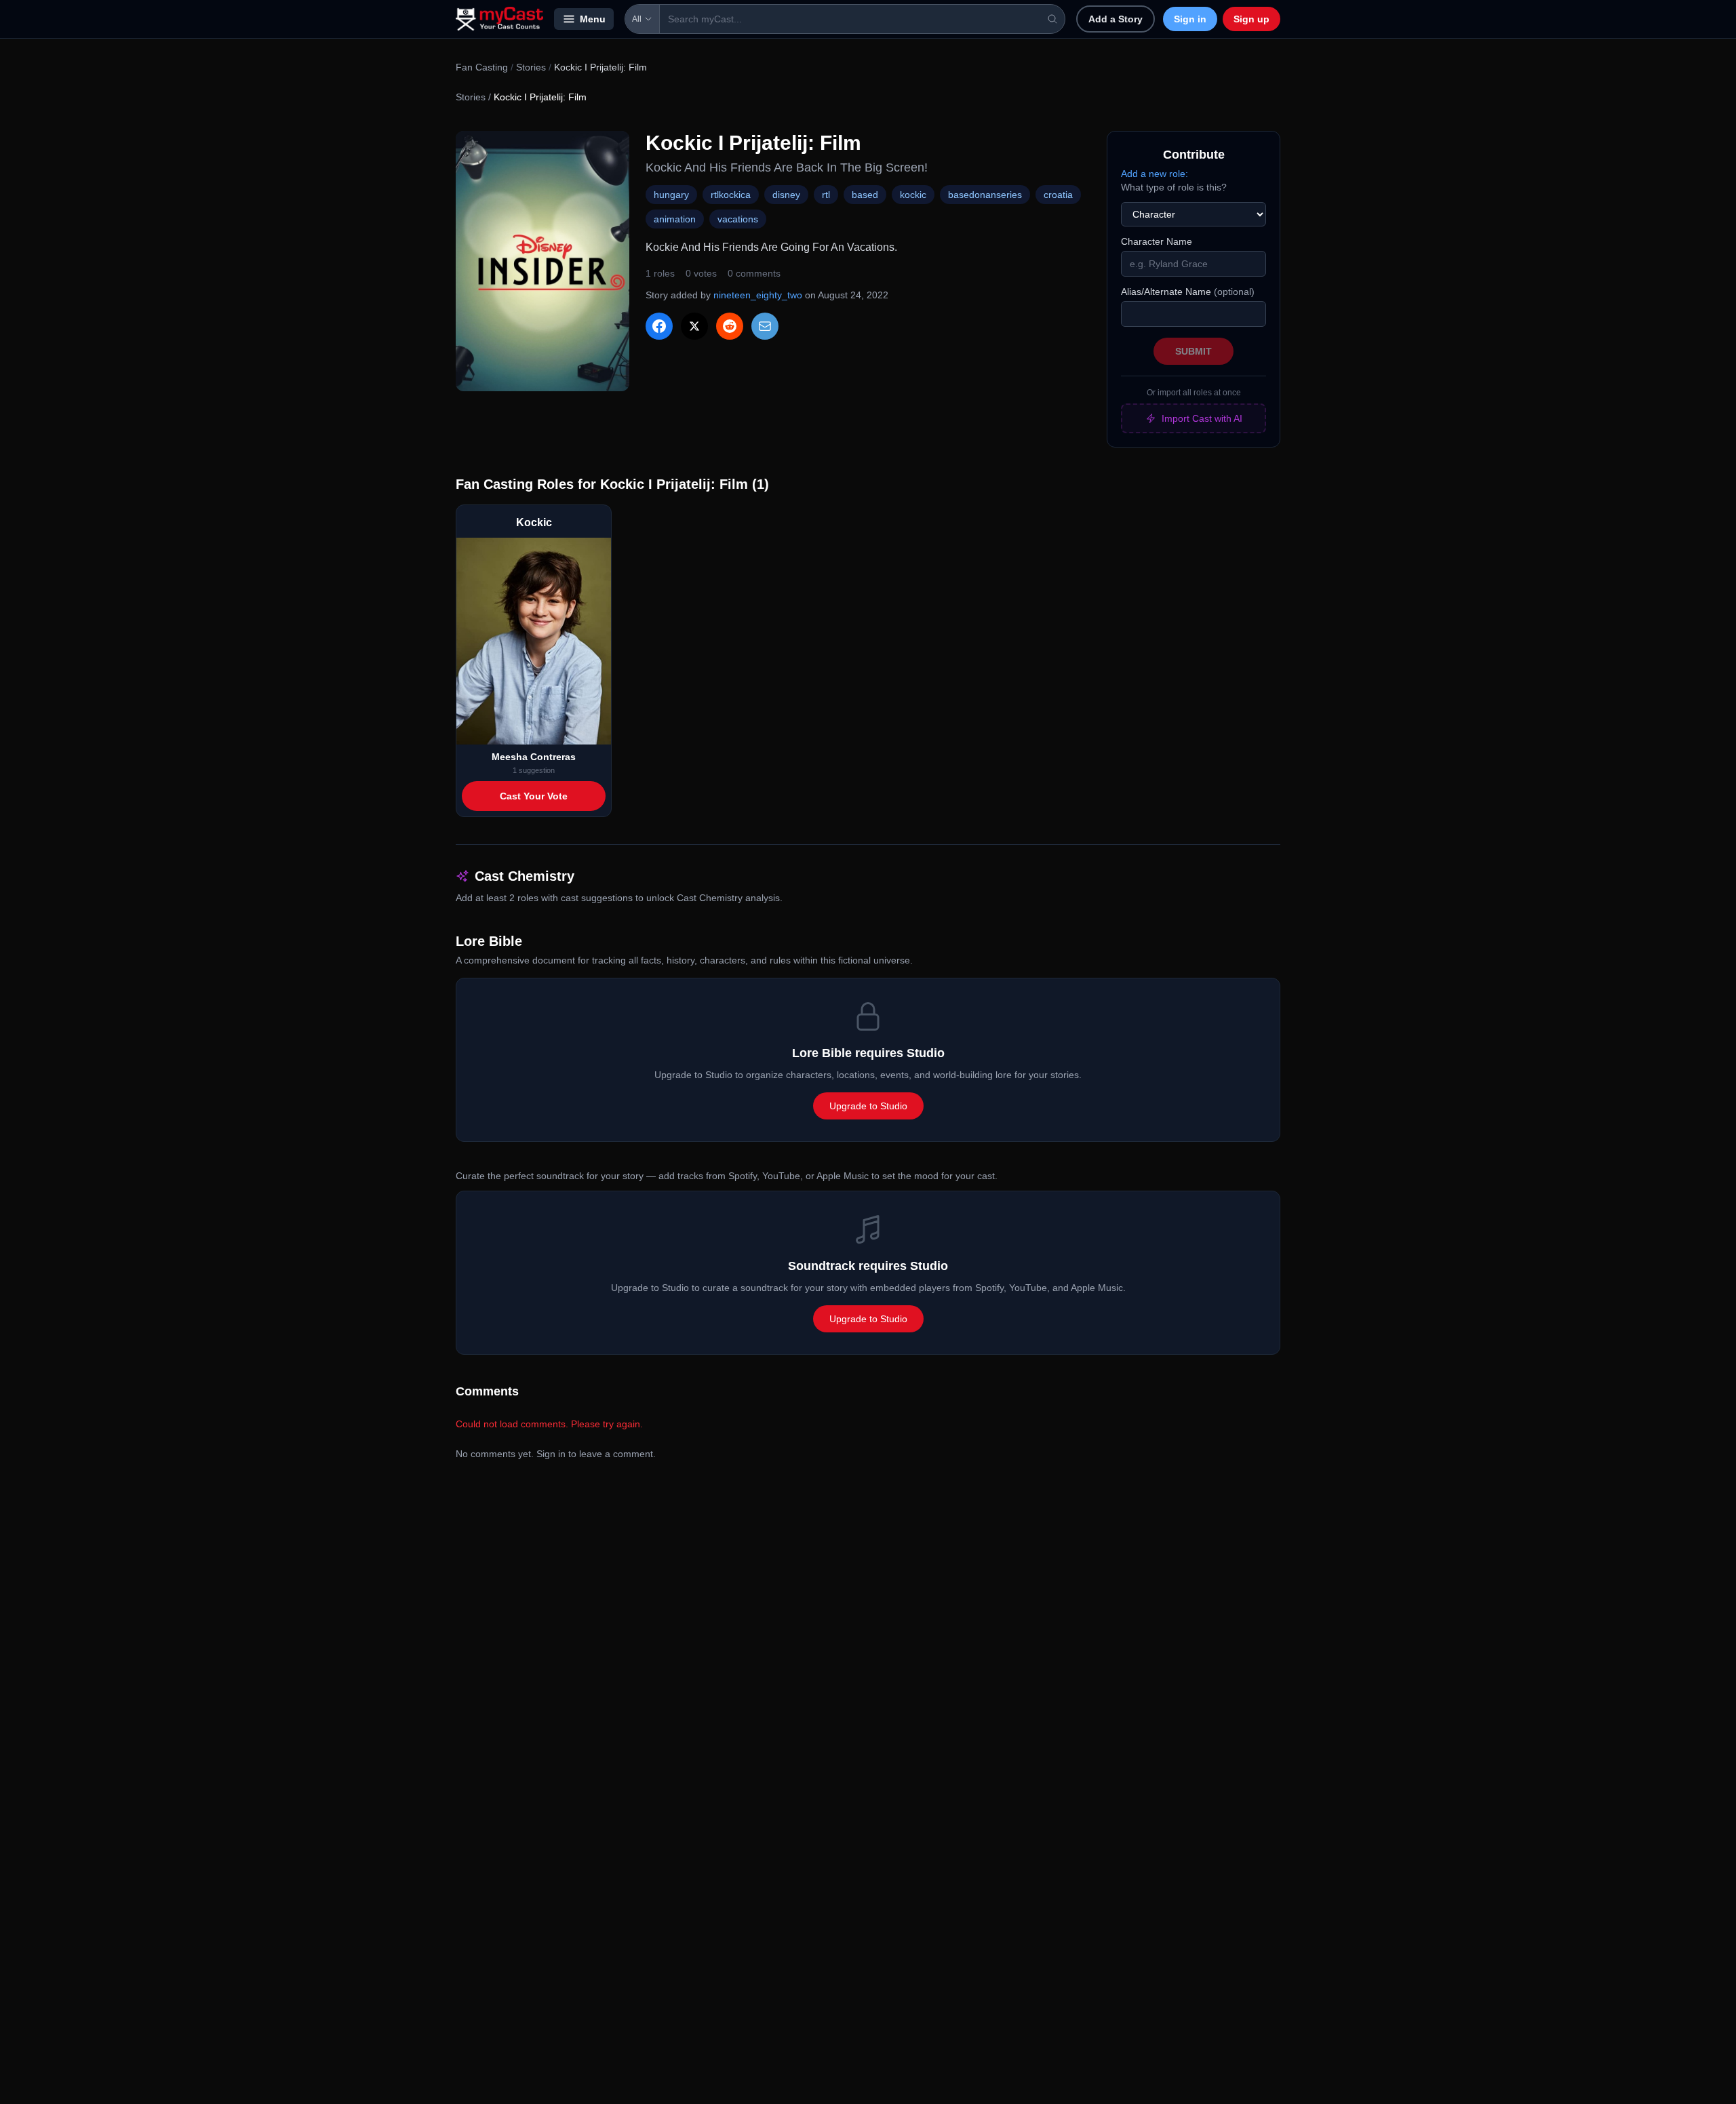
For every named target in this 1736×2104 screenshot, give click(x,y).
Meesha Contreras (534, 757)
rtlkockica (731, 195)
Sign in (1190, 19)
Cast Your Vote (534, 796)
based (865, 195)
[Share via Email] (765, 326)
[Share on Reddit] (730, 326)
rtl (826, 195)
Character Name (1157, 241)
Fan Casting (482, 67)
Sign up (1251, 19)
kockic (913, 195)
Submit (1193, 351)
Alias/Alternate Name (1188, 292)
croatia (1058, 195)
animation (675, 219)
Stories (531, 67)
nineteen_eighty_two (758, 295)
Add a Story (1116, 19)
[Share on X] (694, 326)
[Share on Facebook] (659, 326)
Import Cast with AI (1202, 418)
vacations (738, 219)
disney (786, 195)
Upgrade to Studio (868, 1106)
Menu (593, 19)
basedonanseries (985, 195)
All (637, 19)
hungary (671, 195)
